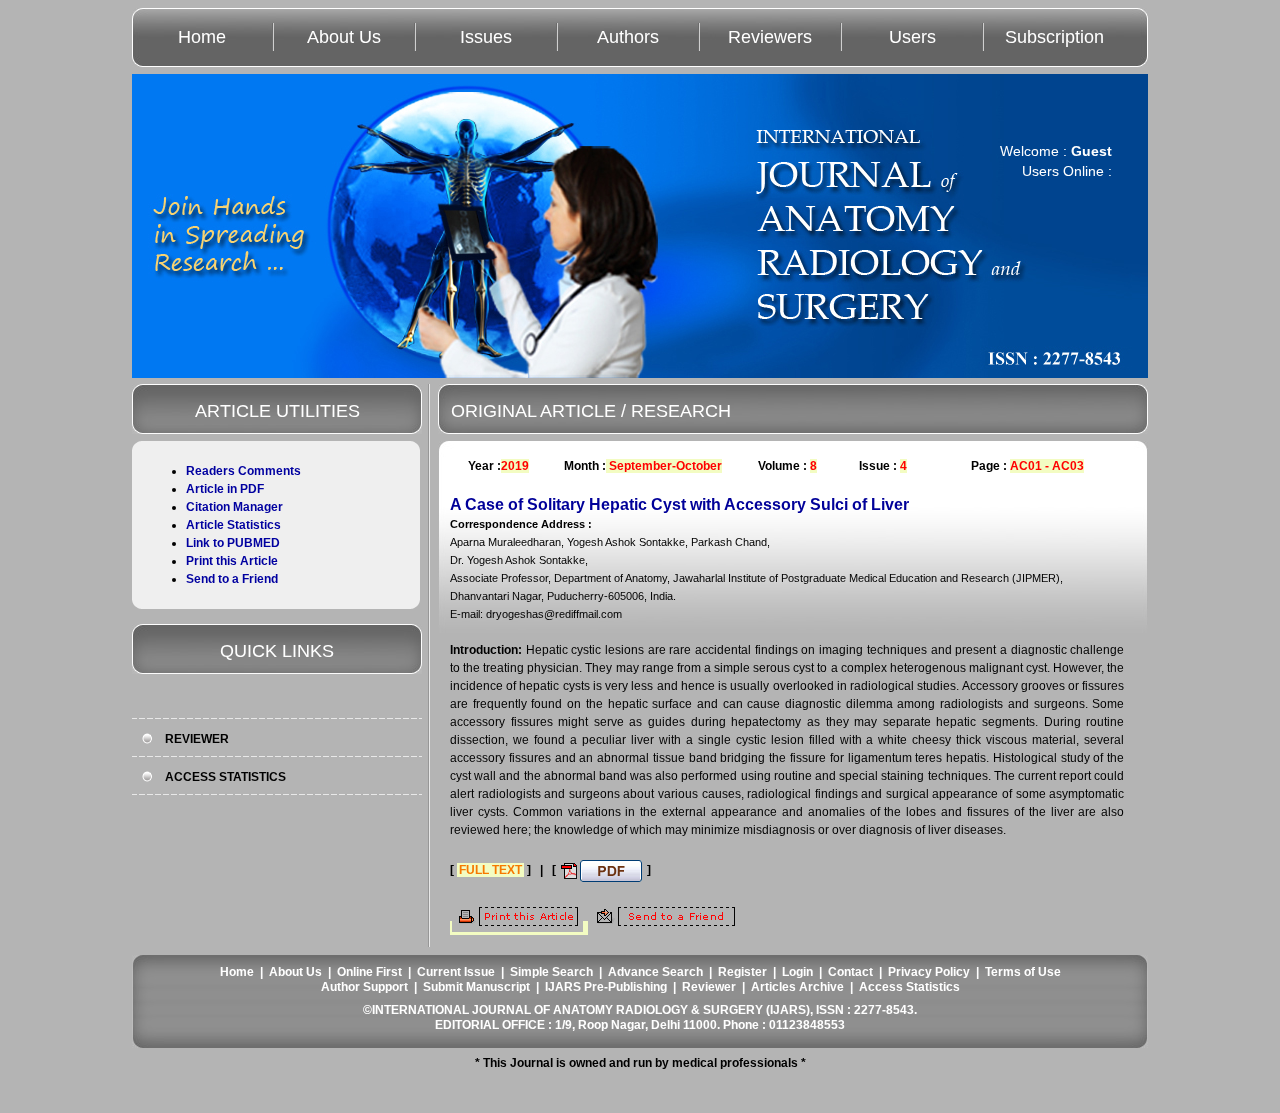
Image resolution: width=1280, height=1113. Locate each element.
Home (202, 37)
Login (797, 972)
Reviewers (770, 37)
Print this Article (232, 561)
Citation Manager (234, 507)
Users (912, 37)
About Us (344, 37)
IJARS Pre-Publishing (606, 987)
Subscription (1054, 37)
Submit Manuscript (476, 987)
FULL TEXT (490, 870)
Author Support (364, 987)
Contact (850, 972)
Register (742, 972)
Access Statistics (909, 987)
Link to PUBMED (233, 543)
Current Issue (456, 972)
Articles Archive (797, 987)
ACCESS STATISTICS (225, 777)
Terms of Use (1023, 972)
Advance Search (655, 972)
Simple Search (551, 972)
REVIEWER (197, 739)
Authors (628, 37)
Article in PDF (225, 489)
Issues (486, 37)
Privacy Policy (929, 972)
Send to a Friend (232, 579)
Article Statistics (233, 525)
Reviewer (709, 987)
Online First (369, 972)
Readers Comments (243, 471)
